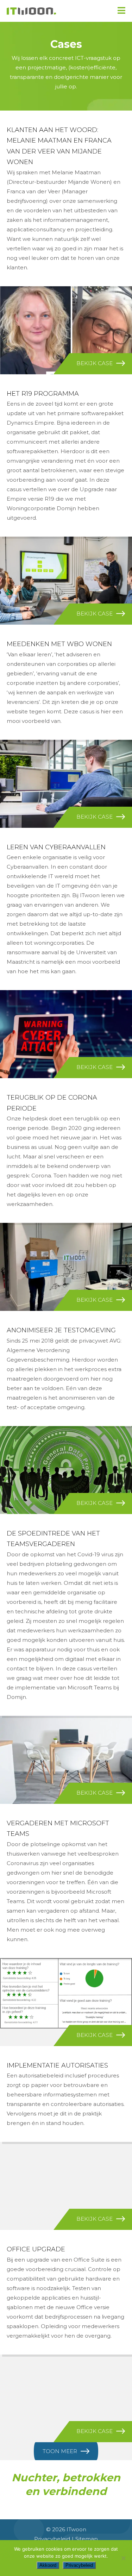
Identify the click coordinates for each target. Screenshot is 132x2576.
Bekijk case (95, 363)
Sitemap (87, 2539)
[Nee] (123, 2558)
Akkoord (48, 2565)
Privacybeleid (52, 2539)
